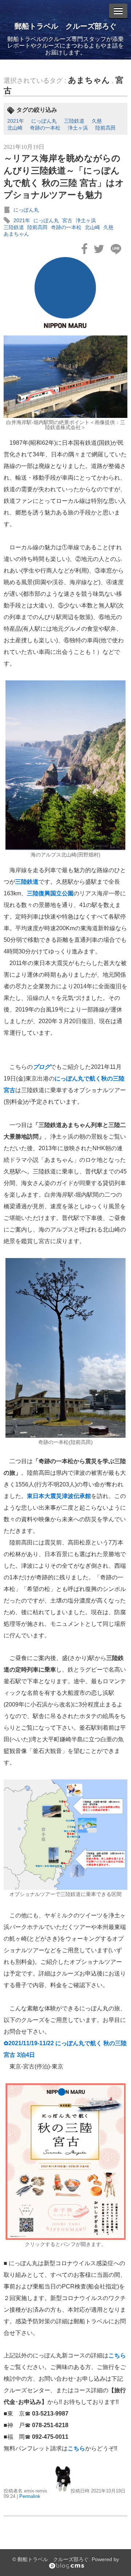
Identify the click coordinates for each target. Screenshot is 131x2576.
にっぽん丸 (44, 121)
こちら (117, 2355)
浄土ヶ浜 (78, 128)
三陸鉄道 (74, 121)
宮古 (67, 220)
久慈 (97, 121)
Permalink (30, 2496)
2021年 (16, 121)
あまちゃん (89, 80)
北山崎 (15, 128)
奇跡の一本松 (45, 128)
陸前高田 (106, 128)
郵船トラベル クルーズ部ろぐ (65, 26)
